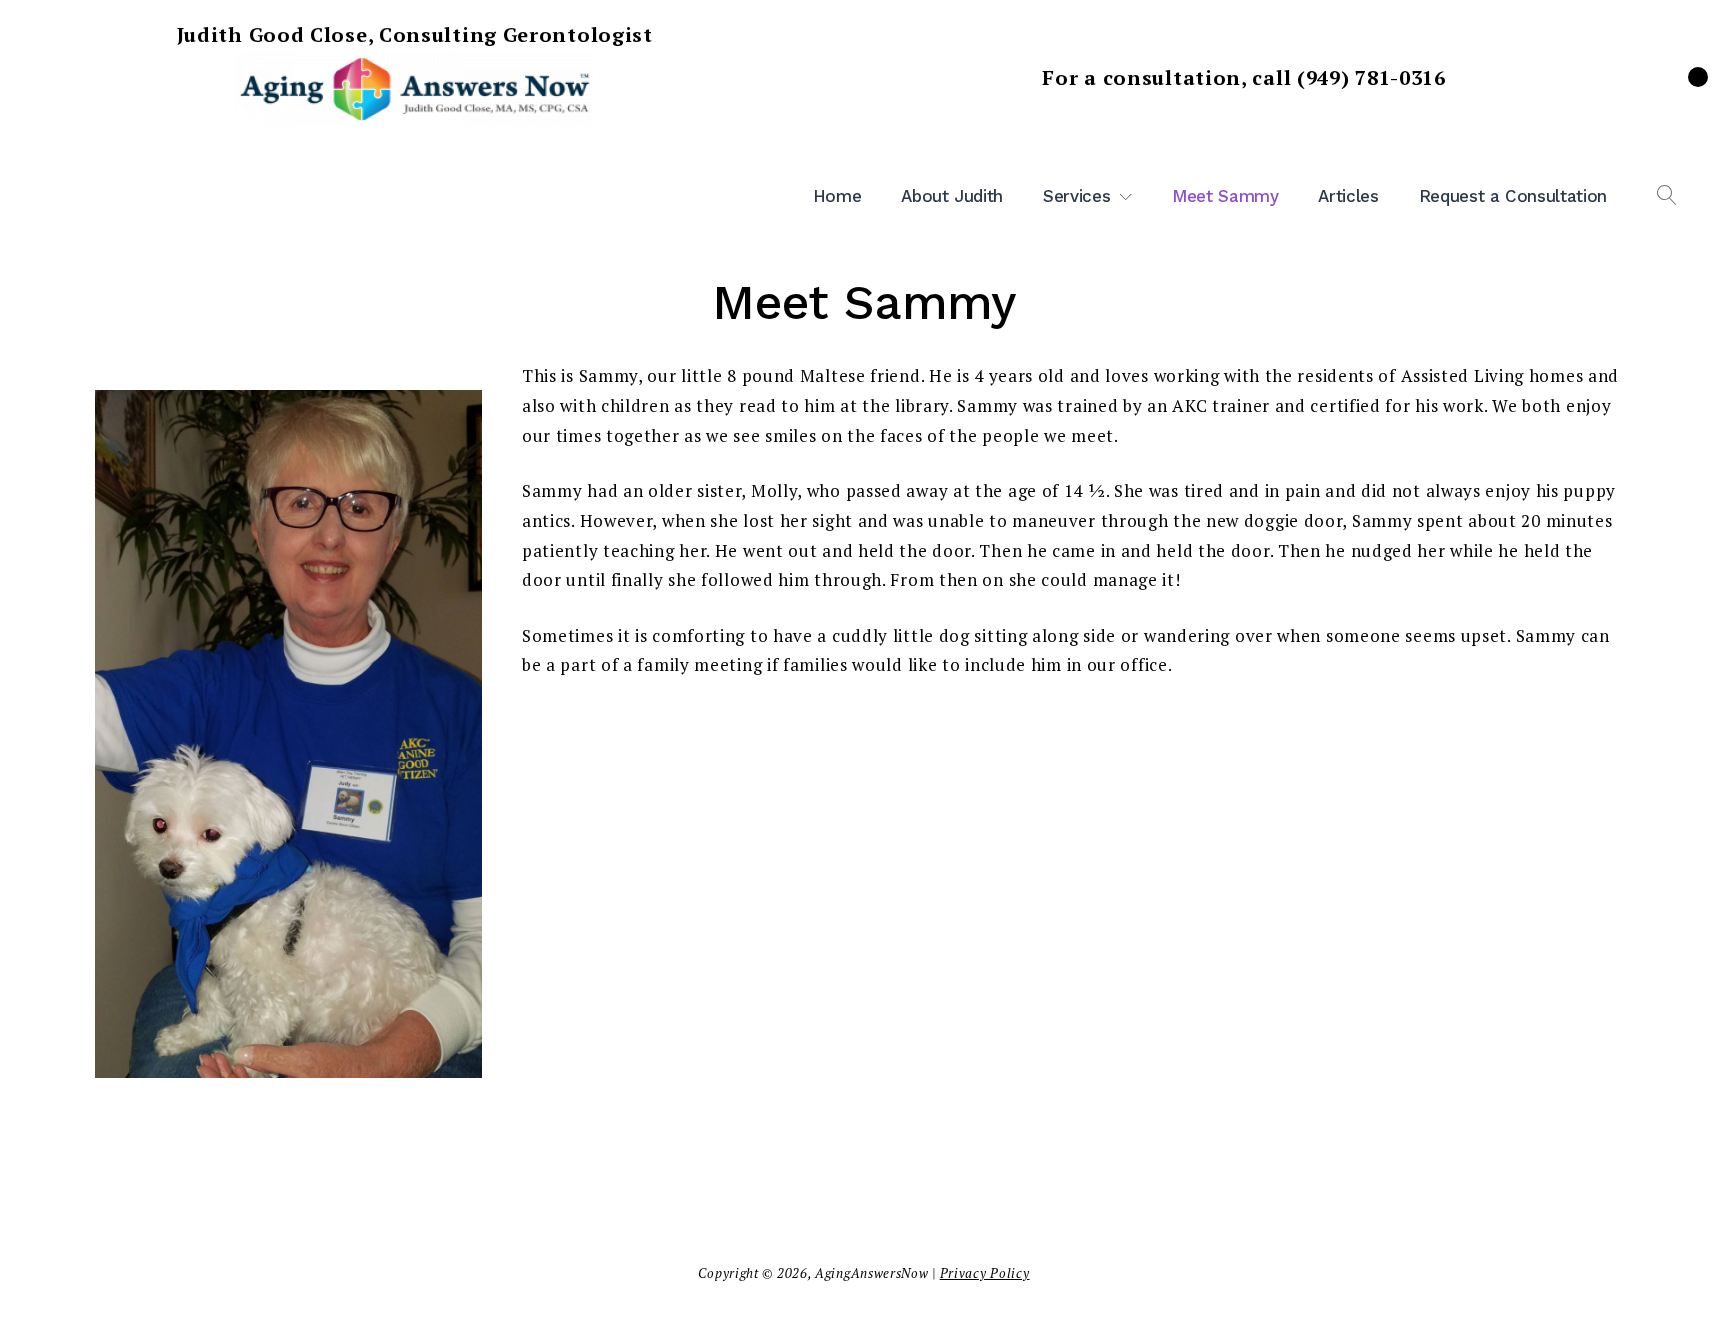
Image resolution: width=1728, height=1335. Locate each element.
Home (837, 196)
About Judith (952, 196)
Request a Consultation (1513, 196)
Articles (1348, 196)
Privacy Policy (985, 1273)
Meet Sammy (1225, 196)
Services (1076, 196)
